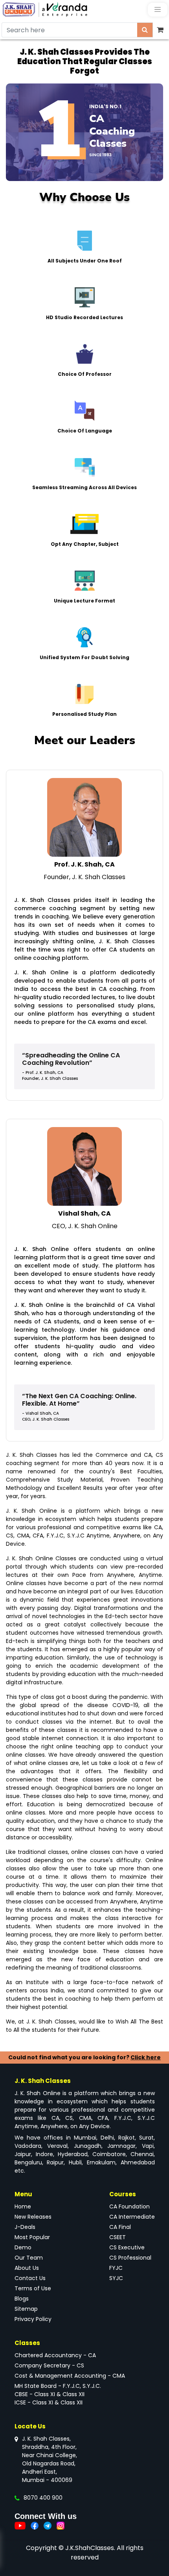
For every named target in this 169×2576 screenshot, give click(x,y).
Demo (23, 2247)
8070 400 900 (43, 2498)
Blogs (22, 2299)
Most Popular (32, 2237)
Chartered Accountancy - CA (55, 2355)
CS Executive (127, 2247)
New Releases (33, 2217)
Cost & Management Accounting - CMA (70, 2376)
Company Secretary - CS (49, 2365)
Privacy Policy (33, 2319)
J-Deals (25, 2227)
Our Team (29, 2258)
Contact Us (30, 2278)
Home (23, 2206)
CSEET (118, 2237)
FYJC (116, 2268)
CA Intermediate (132, 2217)
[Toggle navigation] (158, 10)
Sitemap (26, 2309)
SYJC (116, 2278)
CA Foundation (130, 2206)
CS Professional (130, 2258)
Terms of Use (33, 2288)
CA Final (120, 2227)
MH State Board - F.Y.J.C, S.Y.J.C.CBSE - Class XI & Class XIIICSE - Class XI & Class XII (58, 2394)
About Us (27, 2268)
